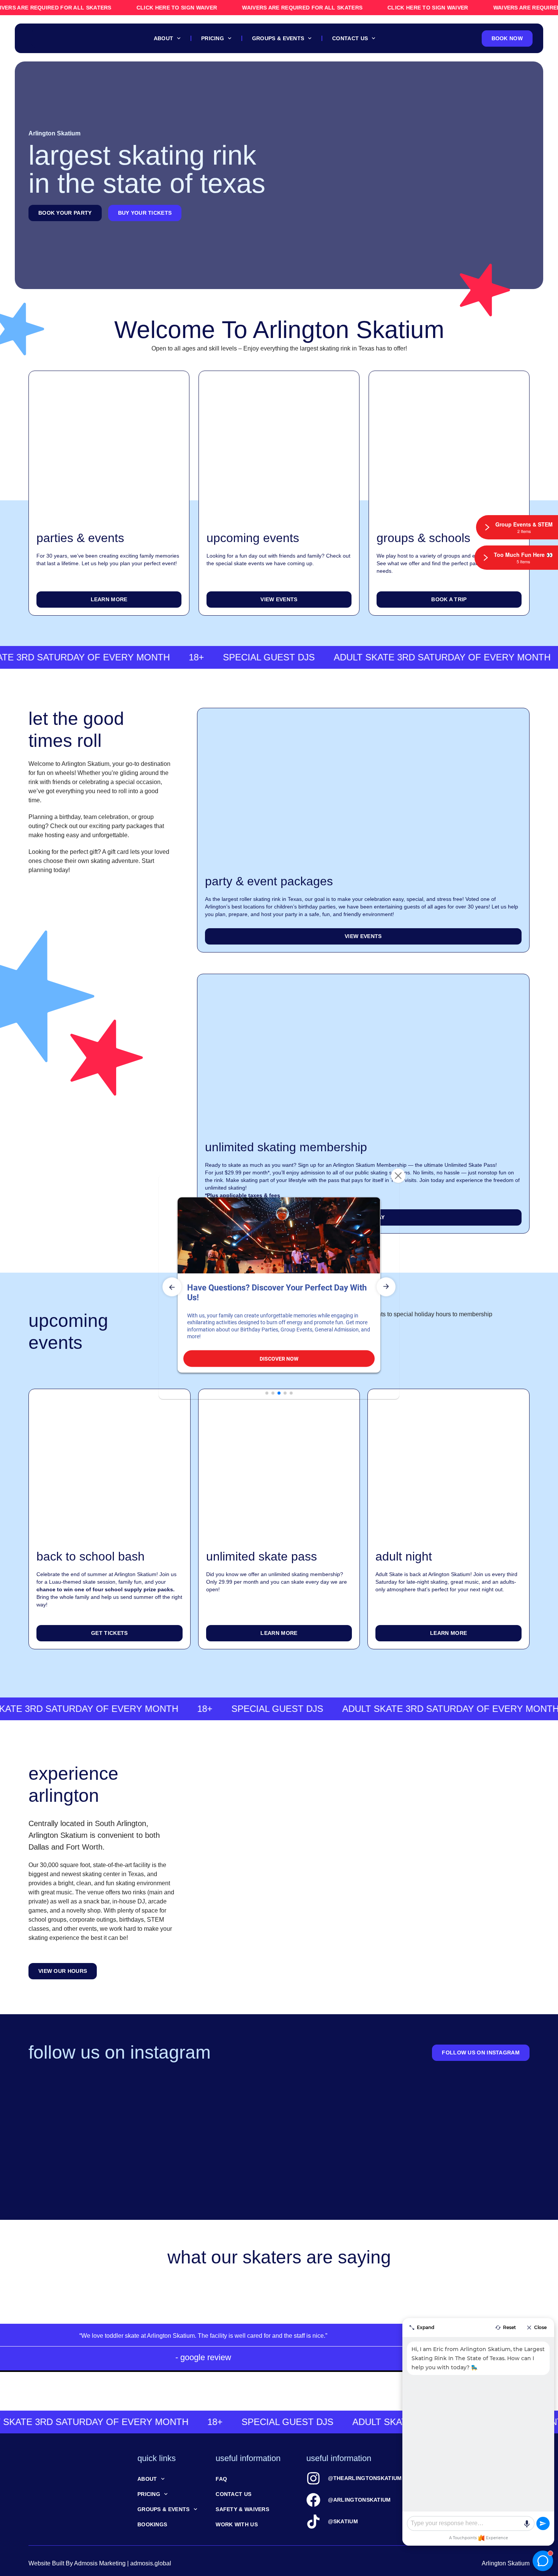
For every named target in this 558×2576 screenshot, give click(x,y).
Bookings (152, 2524)
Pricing (213, 38)
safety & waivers (242, 2509)
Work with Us (237, 2524)
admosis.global (151, 2563)
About (164, 38)
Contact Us (350, 38)
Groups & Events (278, 38)
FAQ (221, 2479)
